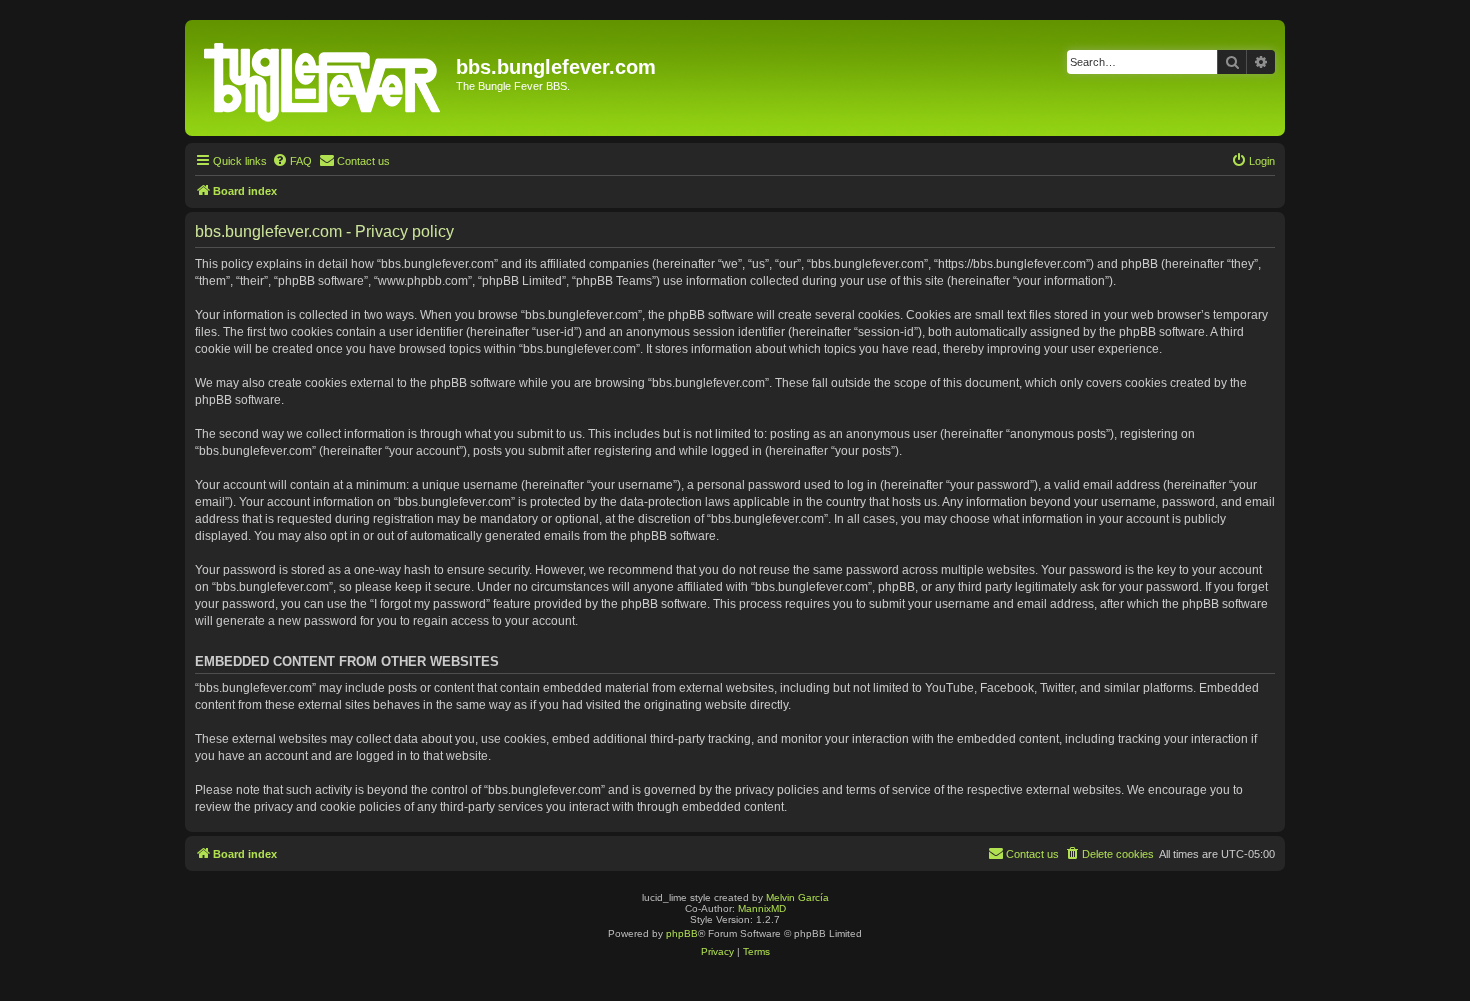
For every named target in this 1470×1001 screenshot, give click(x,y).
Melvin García (797, 897)
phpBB (682, 933)
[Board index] (323, 78)
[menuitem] (292, 161)
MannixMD (762, 908)
